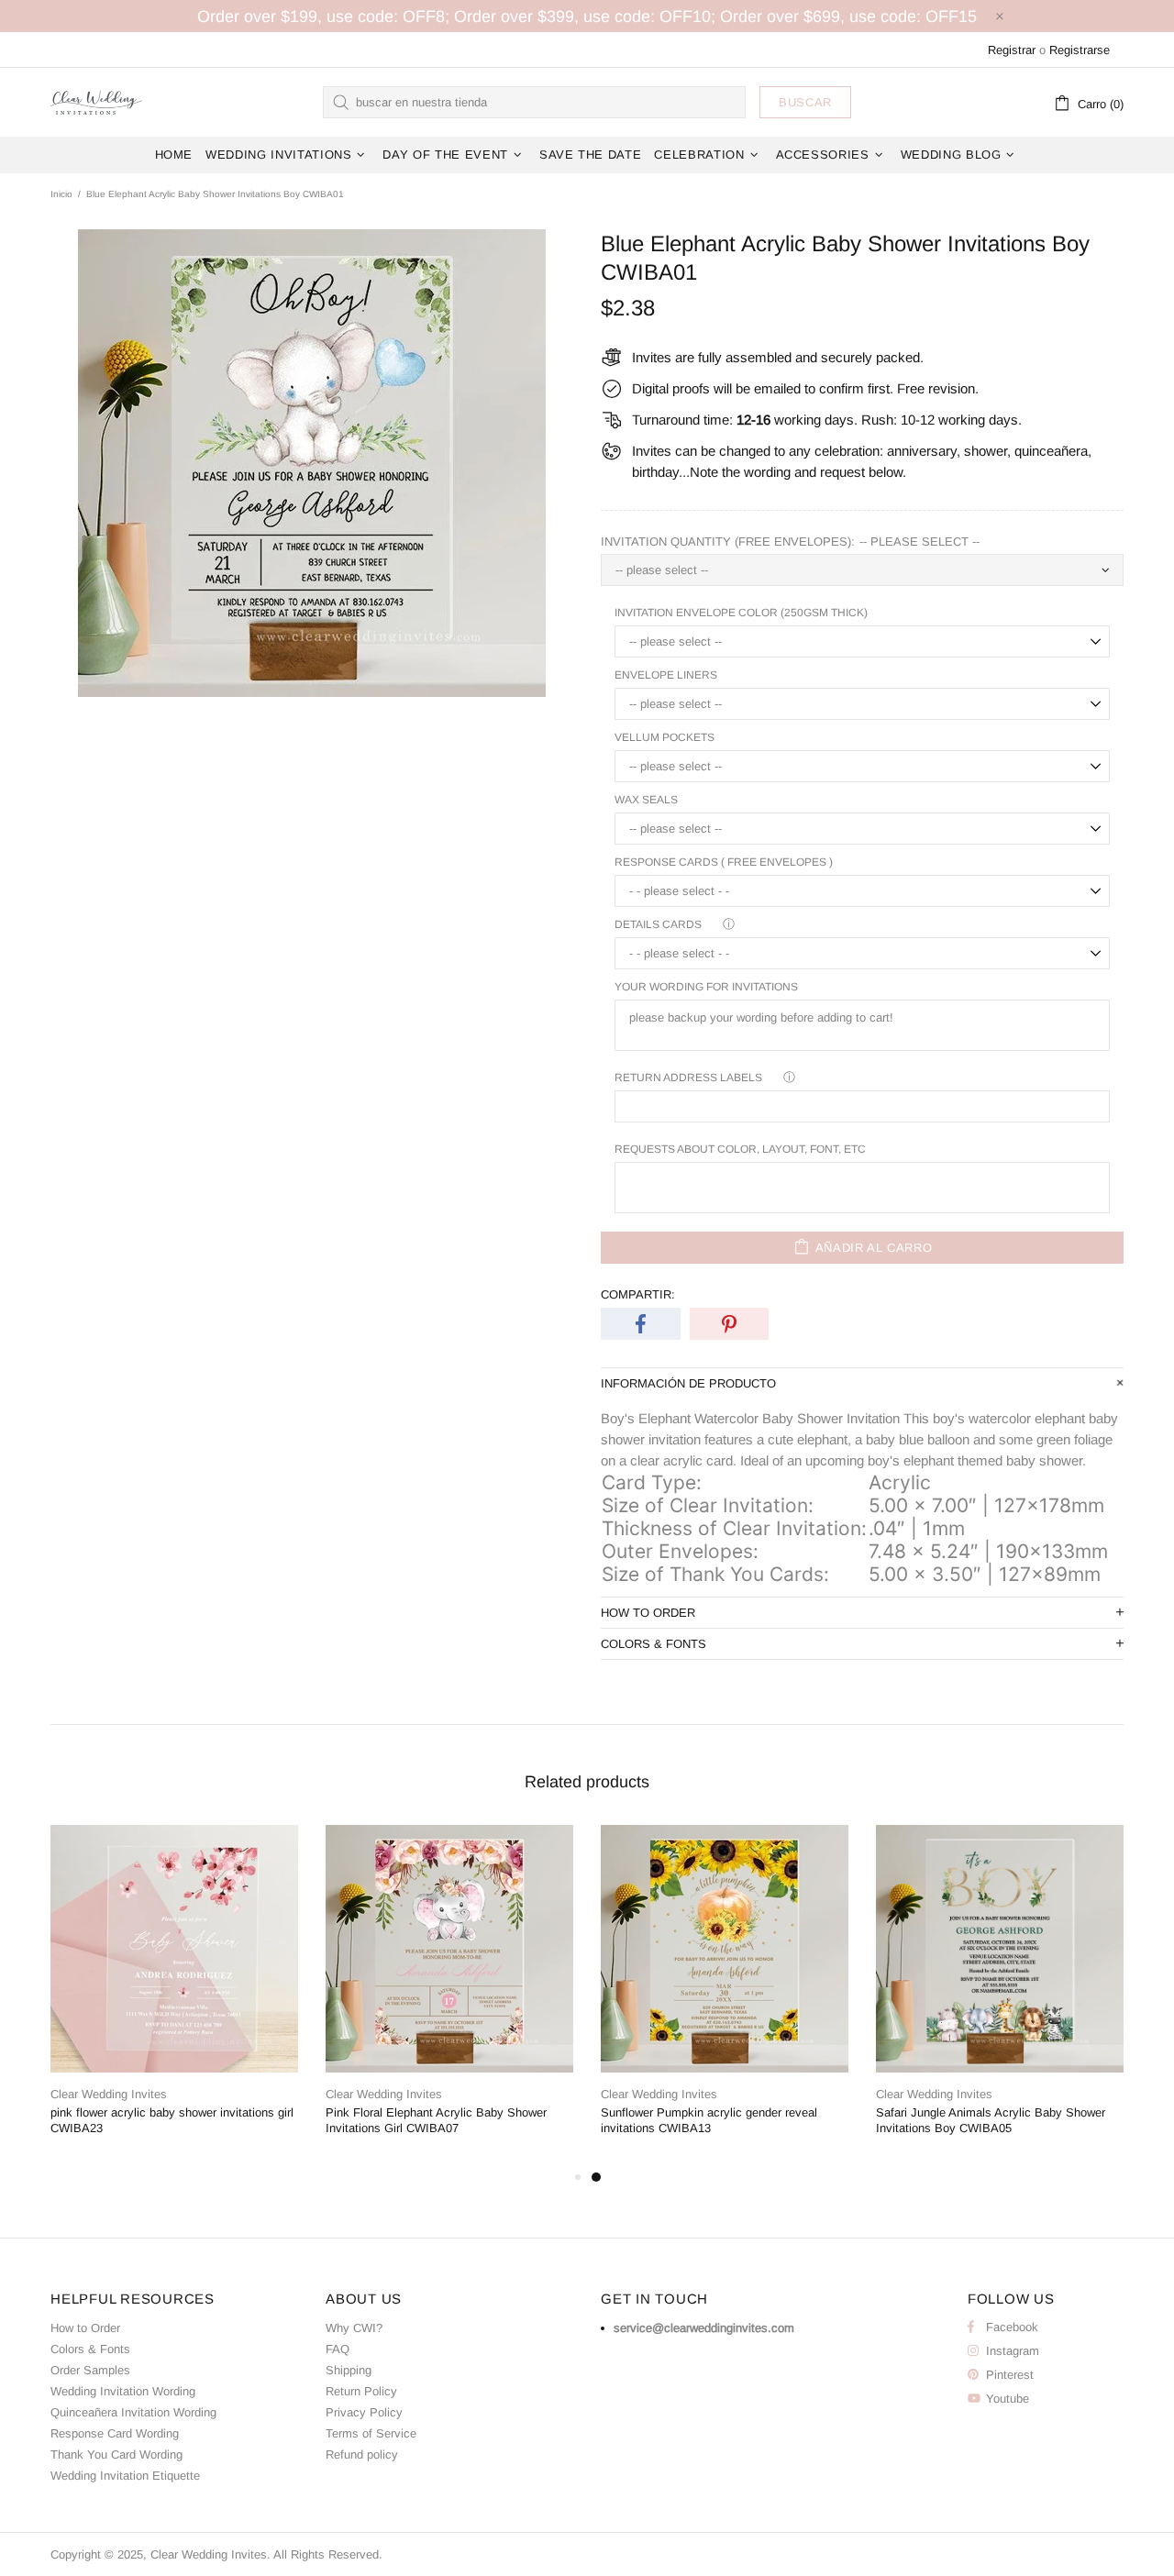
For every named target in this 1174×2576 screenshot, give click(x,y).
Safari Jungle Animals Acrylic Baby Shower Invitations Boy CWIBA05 (991, 2120)
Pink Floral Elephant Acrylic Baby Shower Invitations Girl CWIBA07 (436, 2120)
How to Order (85, 2328)
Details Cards (658, 924)
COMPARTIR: (638, 1294)
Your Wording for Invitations (706, 987)
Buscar (805, 102)
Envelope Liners (666, 675)
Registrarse (1080, 50)
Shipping (349, 2370)
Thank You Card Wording (116, 2454)
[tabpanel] (725, 1996)
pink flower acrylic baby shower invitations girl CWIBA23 (172, 2120)
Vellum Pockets (665, 737)
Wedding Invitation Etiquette (125, 2476)
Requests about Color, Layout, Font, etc (740, 1149)
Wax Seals (646, 800)
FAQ (338, 2349)
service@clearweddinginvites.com (704, 2328)
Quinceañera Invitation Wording (133, 2412)
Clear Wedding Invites (96, 102)
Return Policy (361, 2391)
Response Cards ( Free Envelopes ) (724, 862)
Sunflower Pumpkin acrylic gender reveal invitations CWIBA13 (709, 2120)
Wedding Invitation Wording (123, 2391)
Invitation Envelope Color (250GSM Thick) (741, 613)
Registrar (1012, 50)
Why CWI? (354, 2328)
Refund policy (362, 2454)
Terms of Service (371, 2433)
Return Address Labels (688, 1078)
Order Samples (90, 2370)
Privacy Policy (364, 2412)
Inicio (61, 194)
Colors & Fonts (90, 2349)
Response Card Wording (115, 2433)
